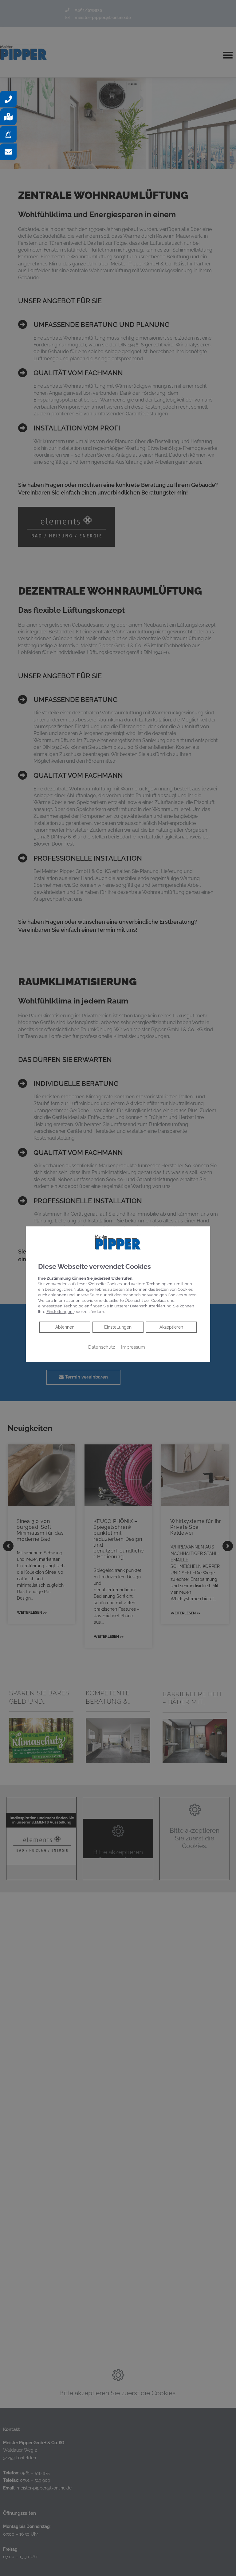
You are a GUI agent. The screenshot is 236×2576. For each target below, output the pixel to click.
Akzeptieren (171, 1327)
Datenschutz (102, 1347)
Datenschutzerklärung (151, 1306)
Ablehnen (65, 1327)
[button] (8, 99)
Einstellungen (118, 1327)
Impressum (133, 1347)
